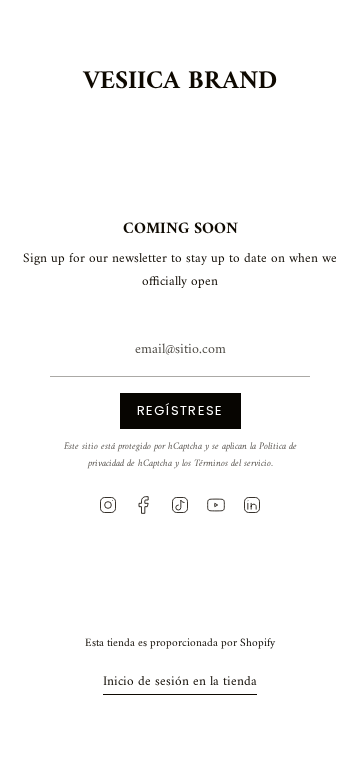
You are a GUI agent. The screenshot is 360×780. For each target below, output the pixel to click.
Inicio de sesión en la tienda (180, 681)
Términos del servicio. (233, 463)
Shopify (257, 643)
